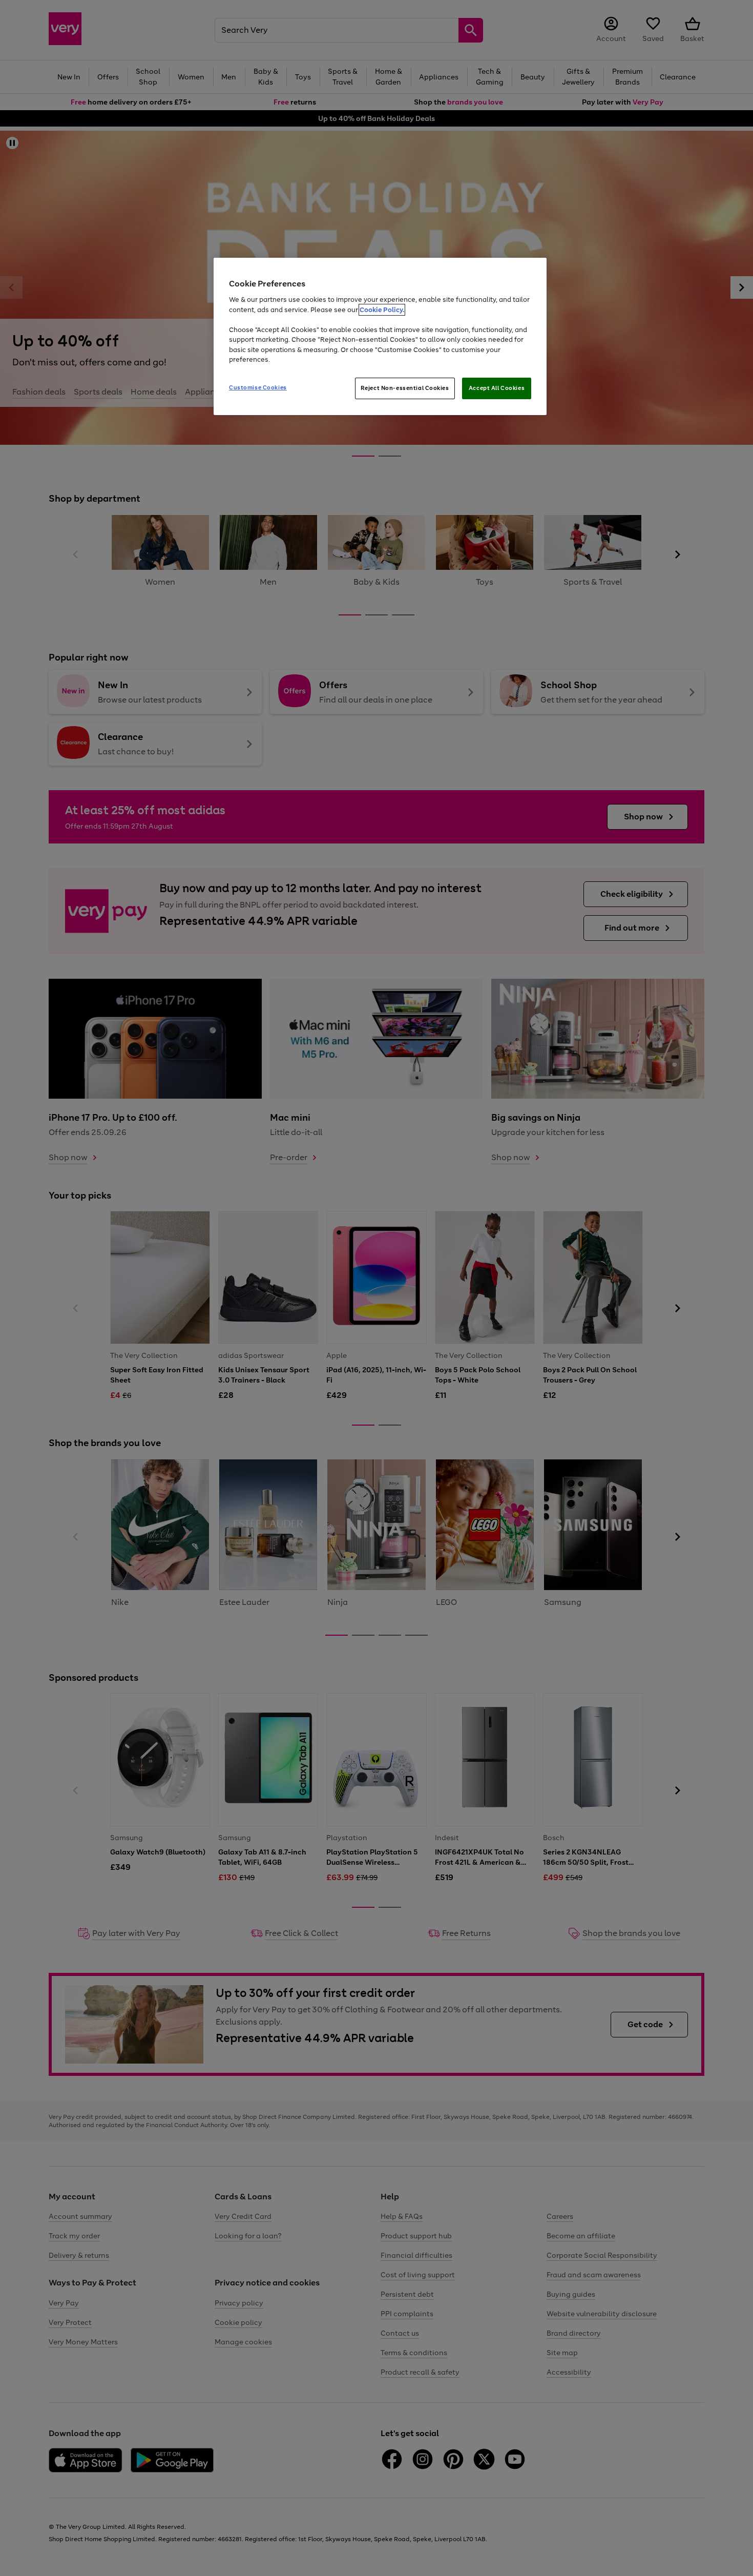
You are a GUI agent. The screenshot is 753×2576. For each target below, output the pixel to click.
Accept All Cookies (497, 388)
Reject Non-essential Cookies (405, 388)
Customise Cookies (258, 387)
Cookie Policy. (382, 310)
